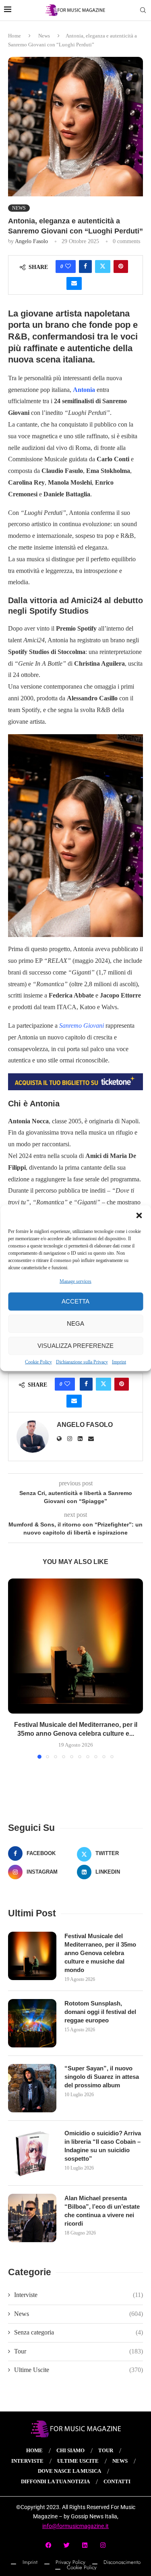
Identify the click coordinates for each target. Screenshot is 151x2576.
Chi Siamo (70, 2450)
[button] (139, 1215)
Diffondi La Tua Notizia (55, 2481)
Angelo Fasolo (31, 241)
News (44, 36)
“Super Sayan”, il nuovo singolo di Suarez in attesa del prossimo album (102, 2077)
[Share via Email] (74, 283)
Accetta (75, 1301)
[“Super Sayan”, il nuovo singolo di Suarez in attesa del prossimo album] (32, 2088)
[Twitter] (66, 2545)
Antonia (84, 390)
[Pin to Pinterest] (121, 267)
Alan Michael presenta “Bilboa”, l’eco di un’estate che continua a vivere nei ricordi (102, 2211)
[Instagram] (103, 2545)
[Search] (143, 10)
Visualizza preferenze (75, 1346)
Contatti (117, 2481)
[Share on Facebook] (85, 267)
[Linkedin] (85, 2545)
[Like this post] (68, 267)
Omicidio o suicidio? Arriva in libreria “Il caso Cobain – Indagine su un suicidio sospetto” (103, 2146)
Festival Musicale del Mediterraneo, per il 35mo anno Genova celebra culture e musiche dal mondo (100, 1953)
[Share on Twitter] (103, 267)
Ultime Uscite (79, 2370)
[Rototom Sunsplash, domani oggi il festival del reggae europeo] (32, 2023)
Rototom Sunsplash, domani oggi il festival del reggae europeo (100, 2012)
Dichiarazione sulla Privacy (82, 1362)
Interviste (79, 2295)
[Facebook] (48, 2545)
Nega (75, 1323)
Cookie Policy (38, 1362)
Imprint (119, 1362)
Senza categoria (79, 2332)
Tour (79, 2351)
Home (14, 36)
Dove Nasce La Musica (69, 2471)
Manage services (75, 1281)
